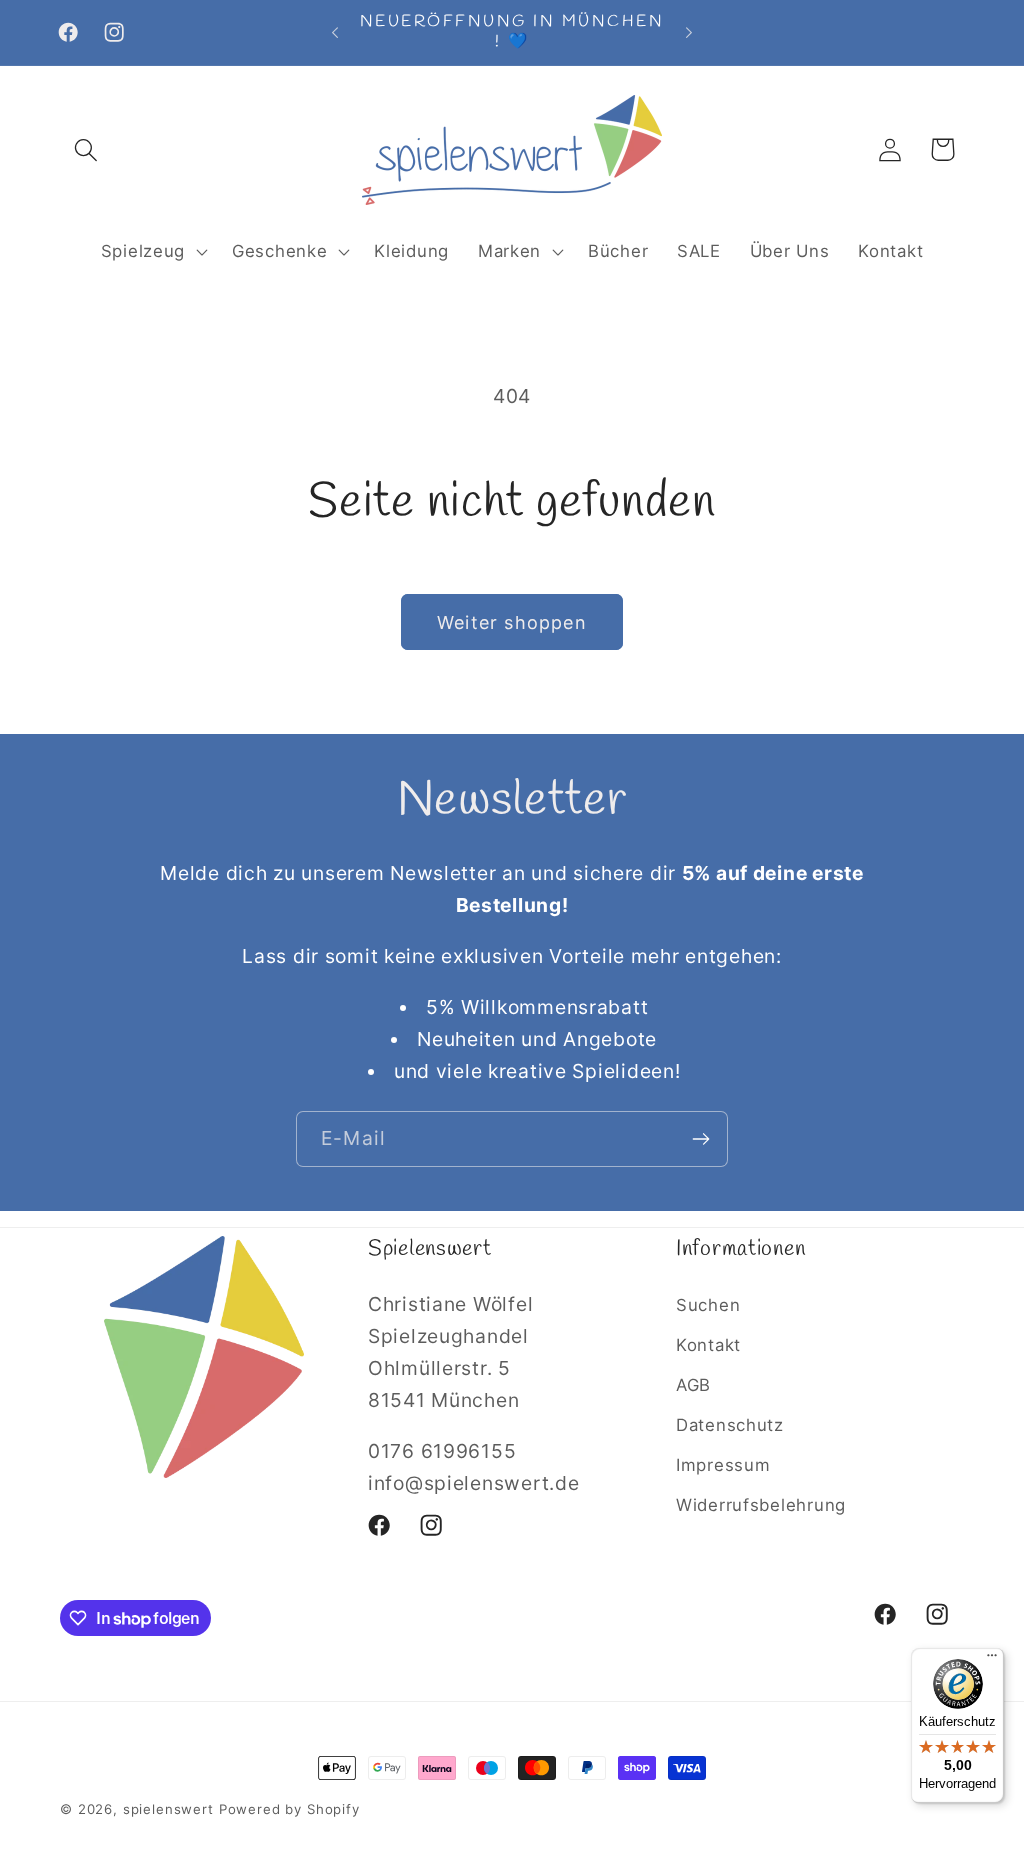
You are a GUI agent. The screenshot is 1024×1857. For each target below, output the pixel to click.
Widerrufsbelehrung (761, 1505)
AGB (693, 1385)
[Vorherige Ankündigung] (335, 32)
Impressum (723, 1465)
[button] (86, 149)
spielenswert (168, 1809)
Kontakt (708, 1345)
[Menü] (992, 1660)
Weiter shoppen (512, 622)
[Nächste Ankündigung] (689, 32)
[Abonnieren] (700, 1139)
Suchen (708, 1305)
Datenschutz (730, 1425)
